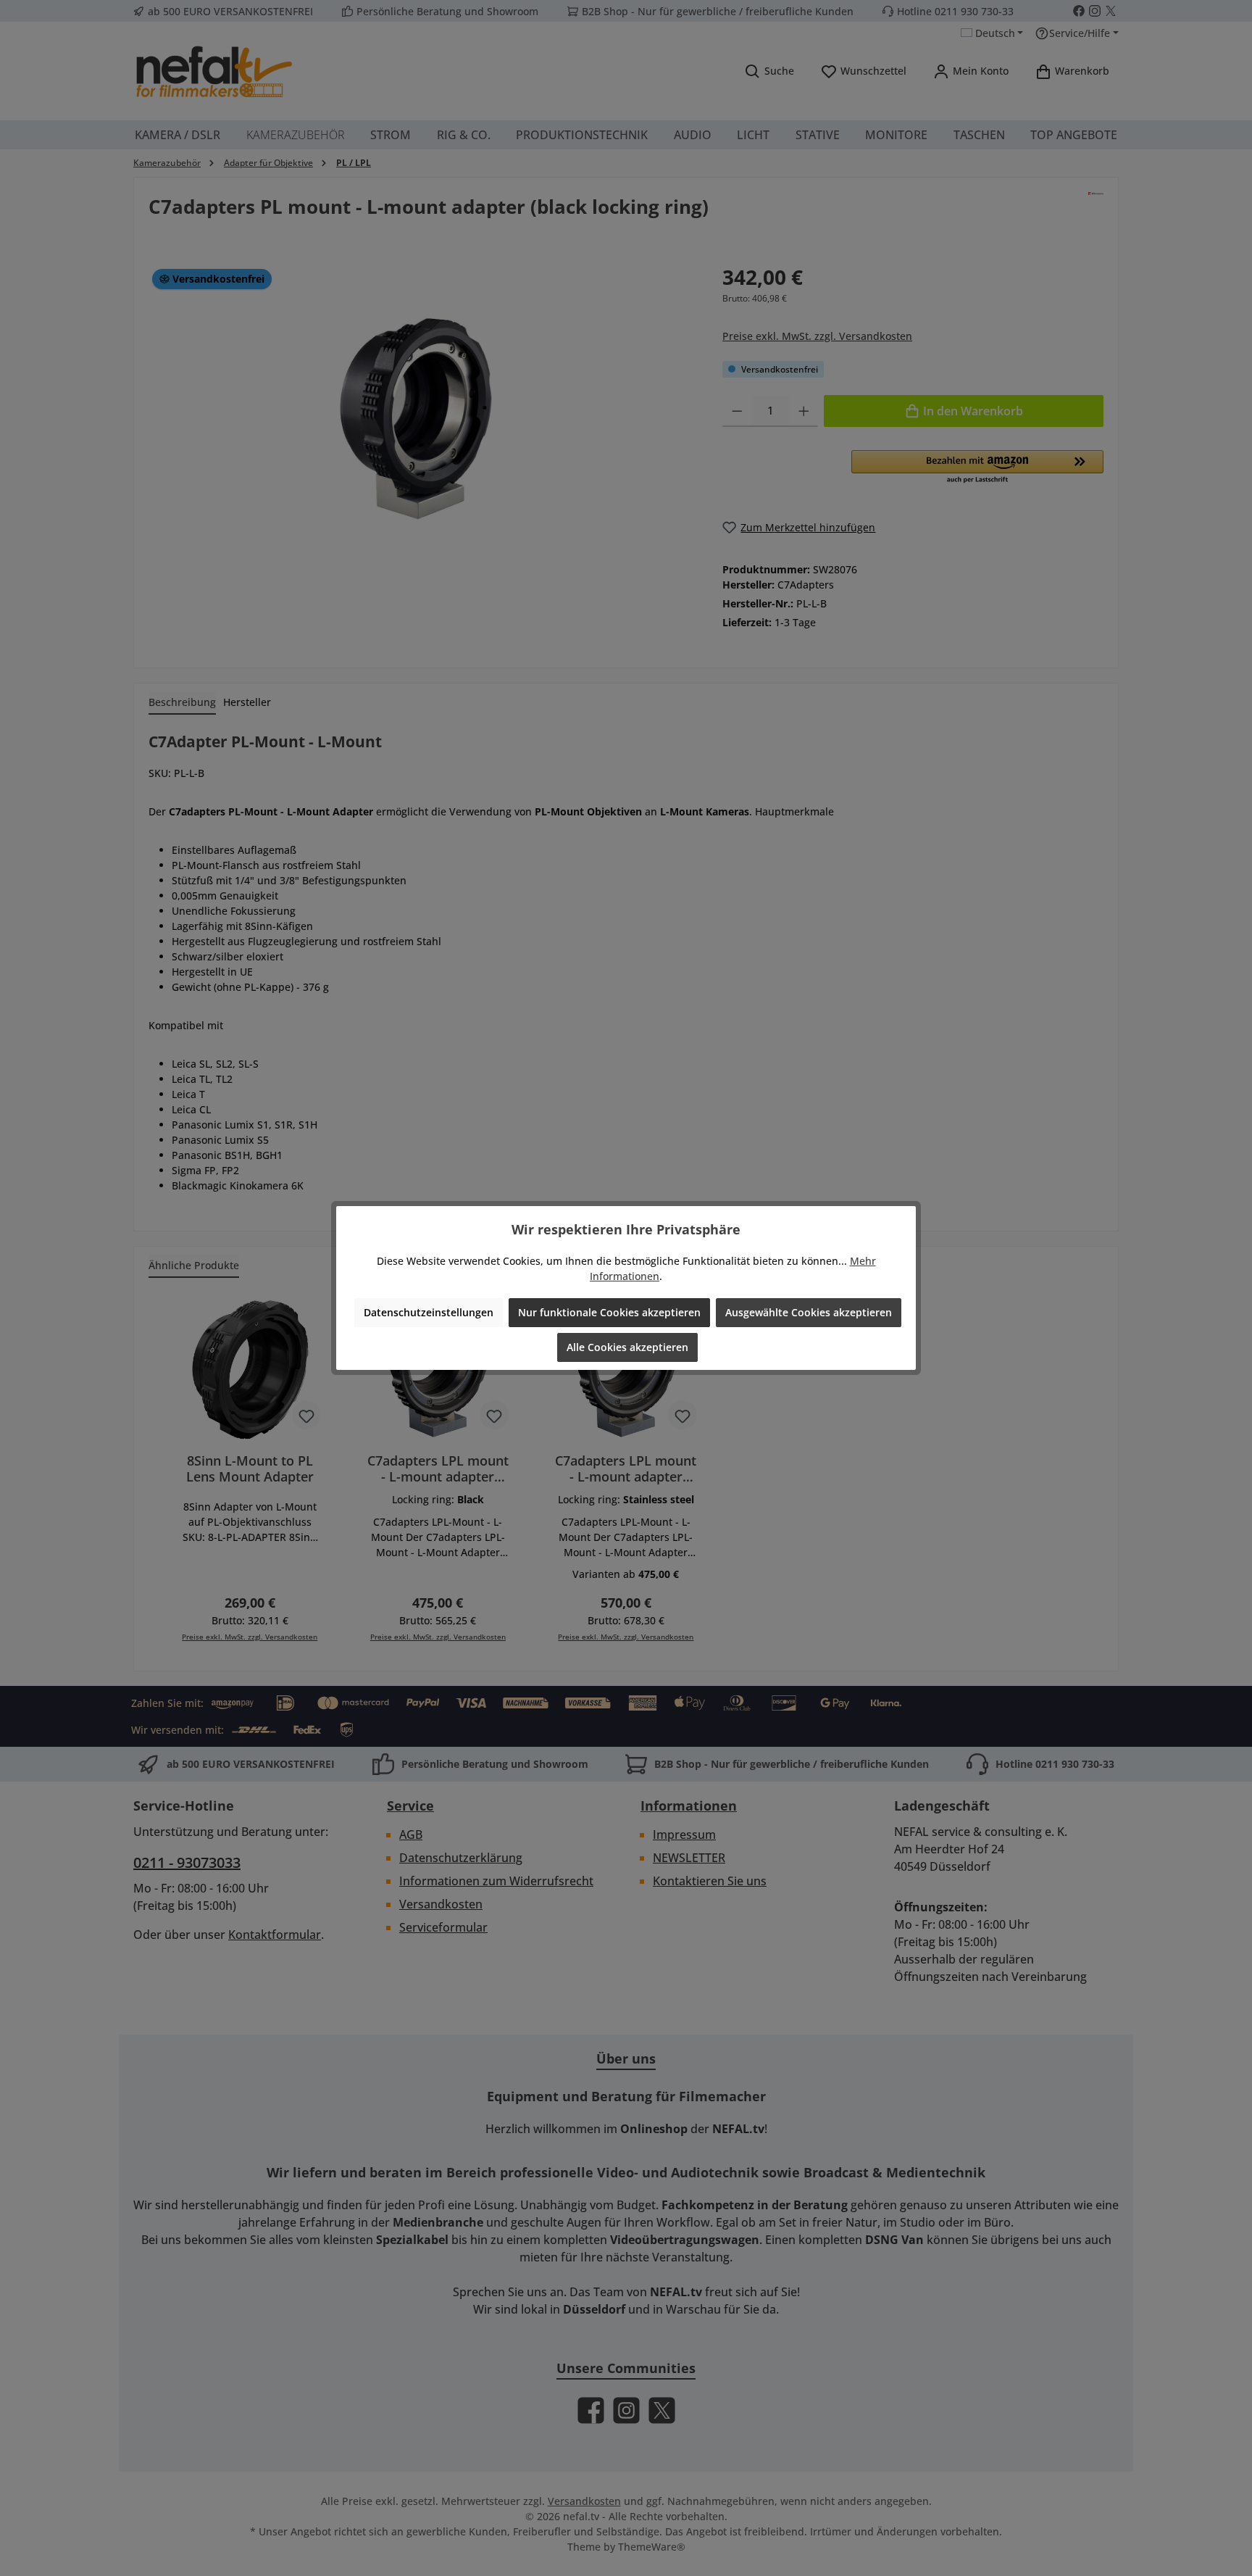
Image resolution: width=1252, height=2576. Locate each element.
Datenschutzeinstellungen (429, 1312)
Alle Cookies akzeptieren (627, 1347)
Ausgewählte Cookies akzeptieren (809, 1312)
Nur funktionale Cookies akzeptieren (609, 1312)
